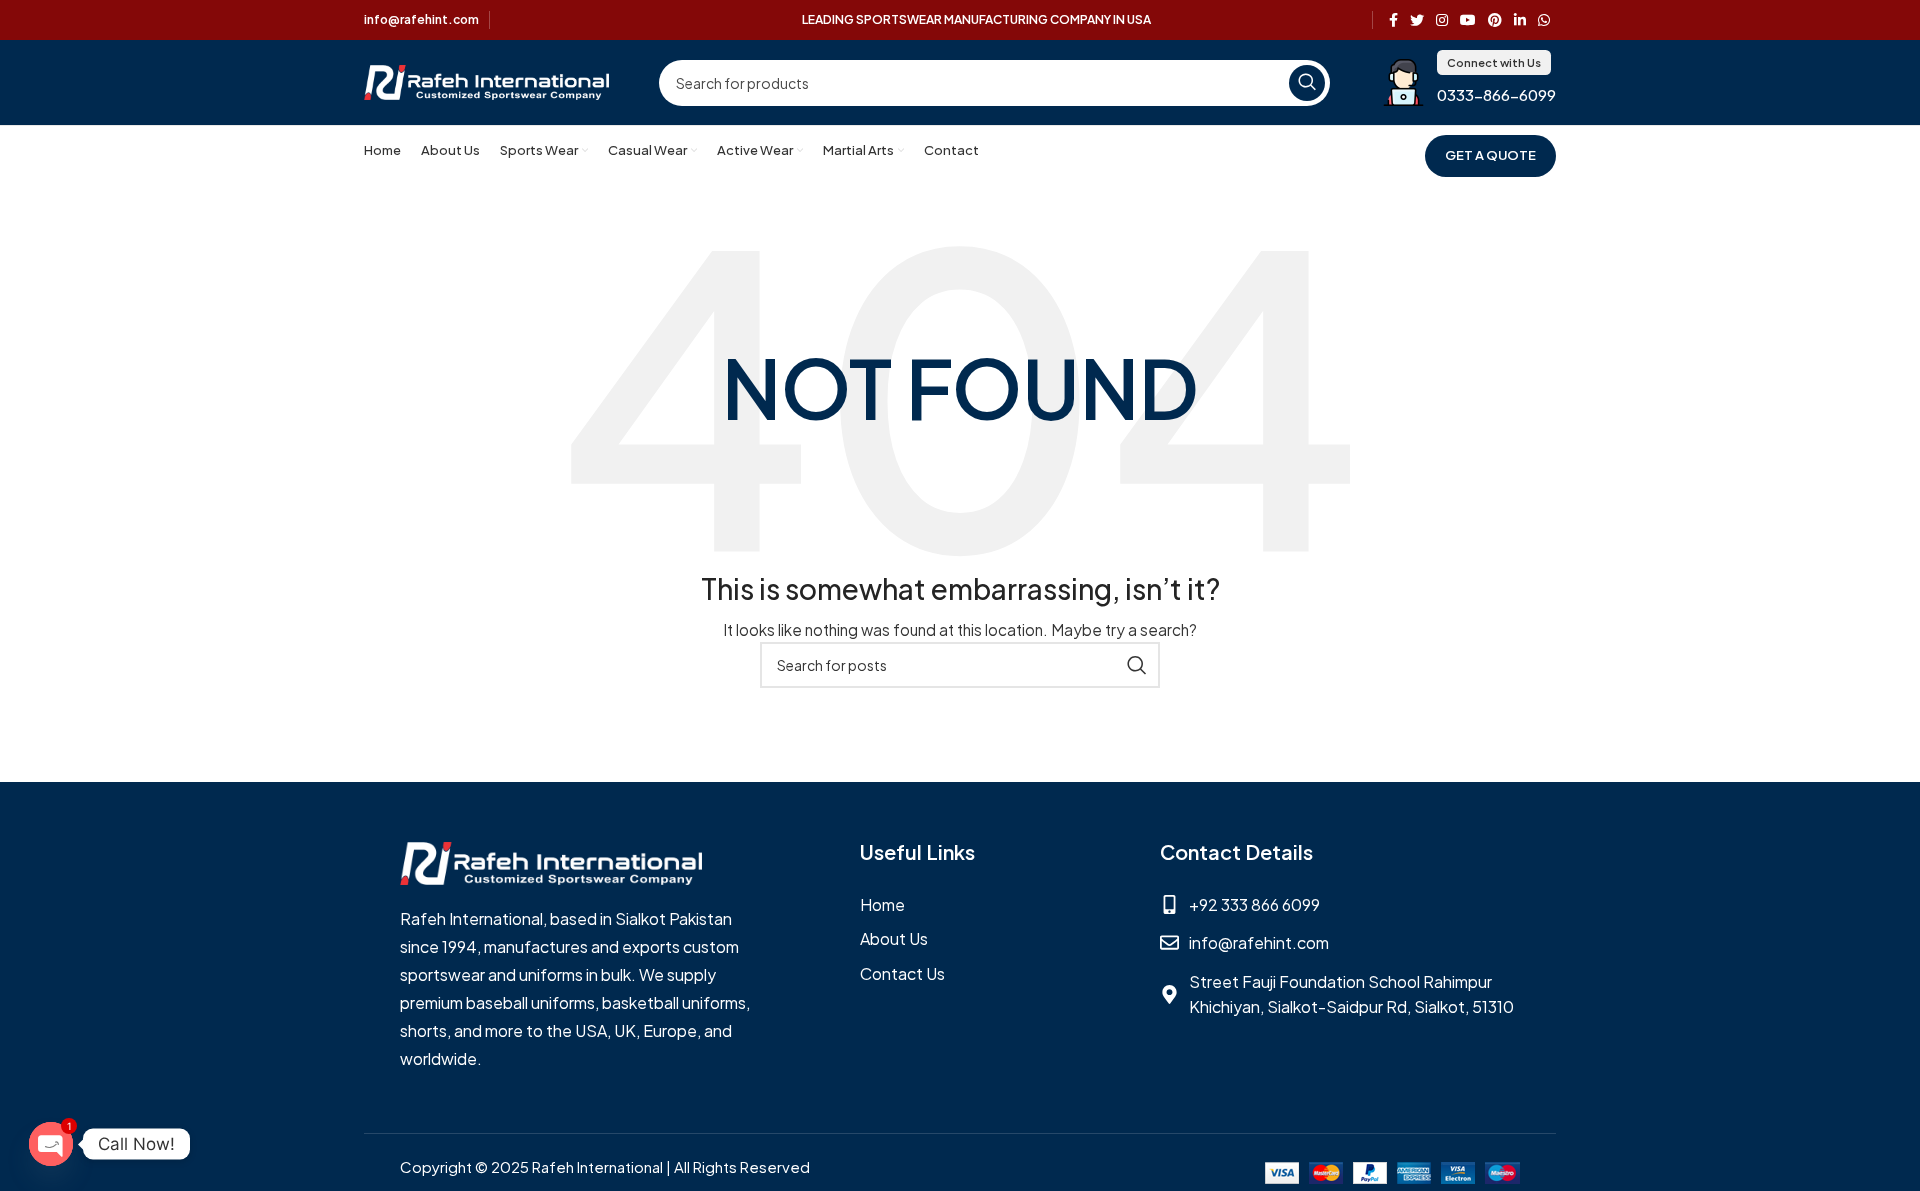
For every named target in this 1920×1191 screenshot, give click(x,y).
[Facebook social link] (1393, 20)
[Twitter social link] (1417, 20)
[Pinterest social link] (1495, 20)
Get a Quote (1490, 155)
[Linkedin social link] (1520, 20)
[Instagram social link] (1442, 20)
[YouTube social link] (1468, 20)
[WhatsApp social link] (1544, 20)
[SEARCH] (1307, 83)
